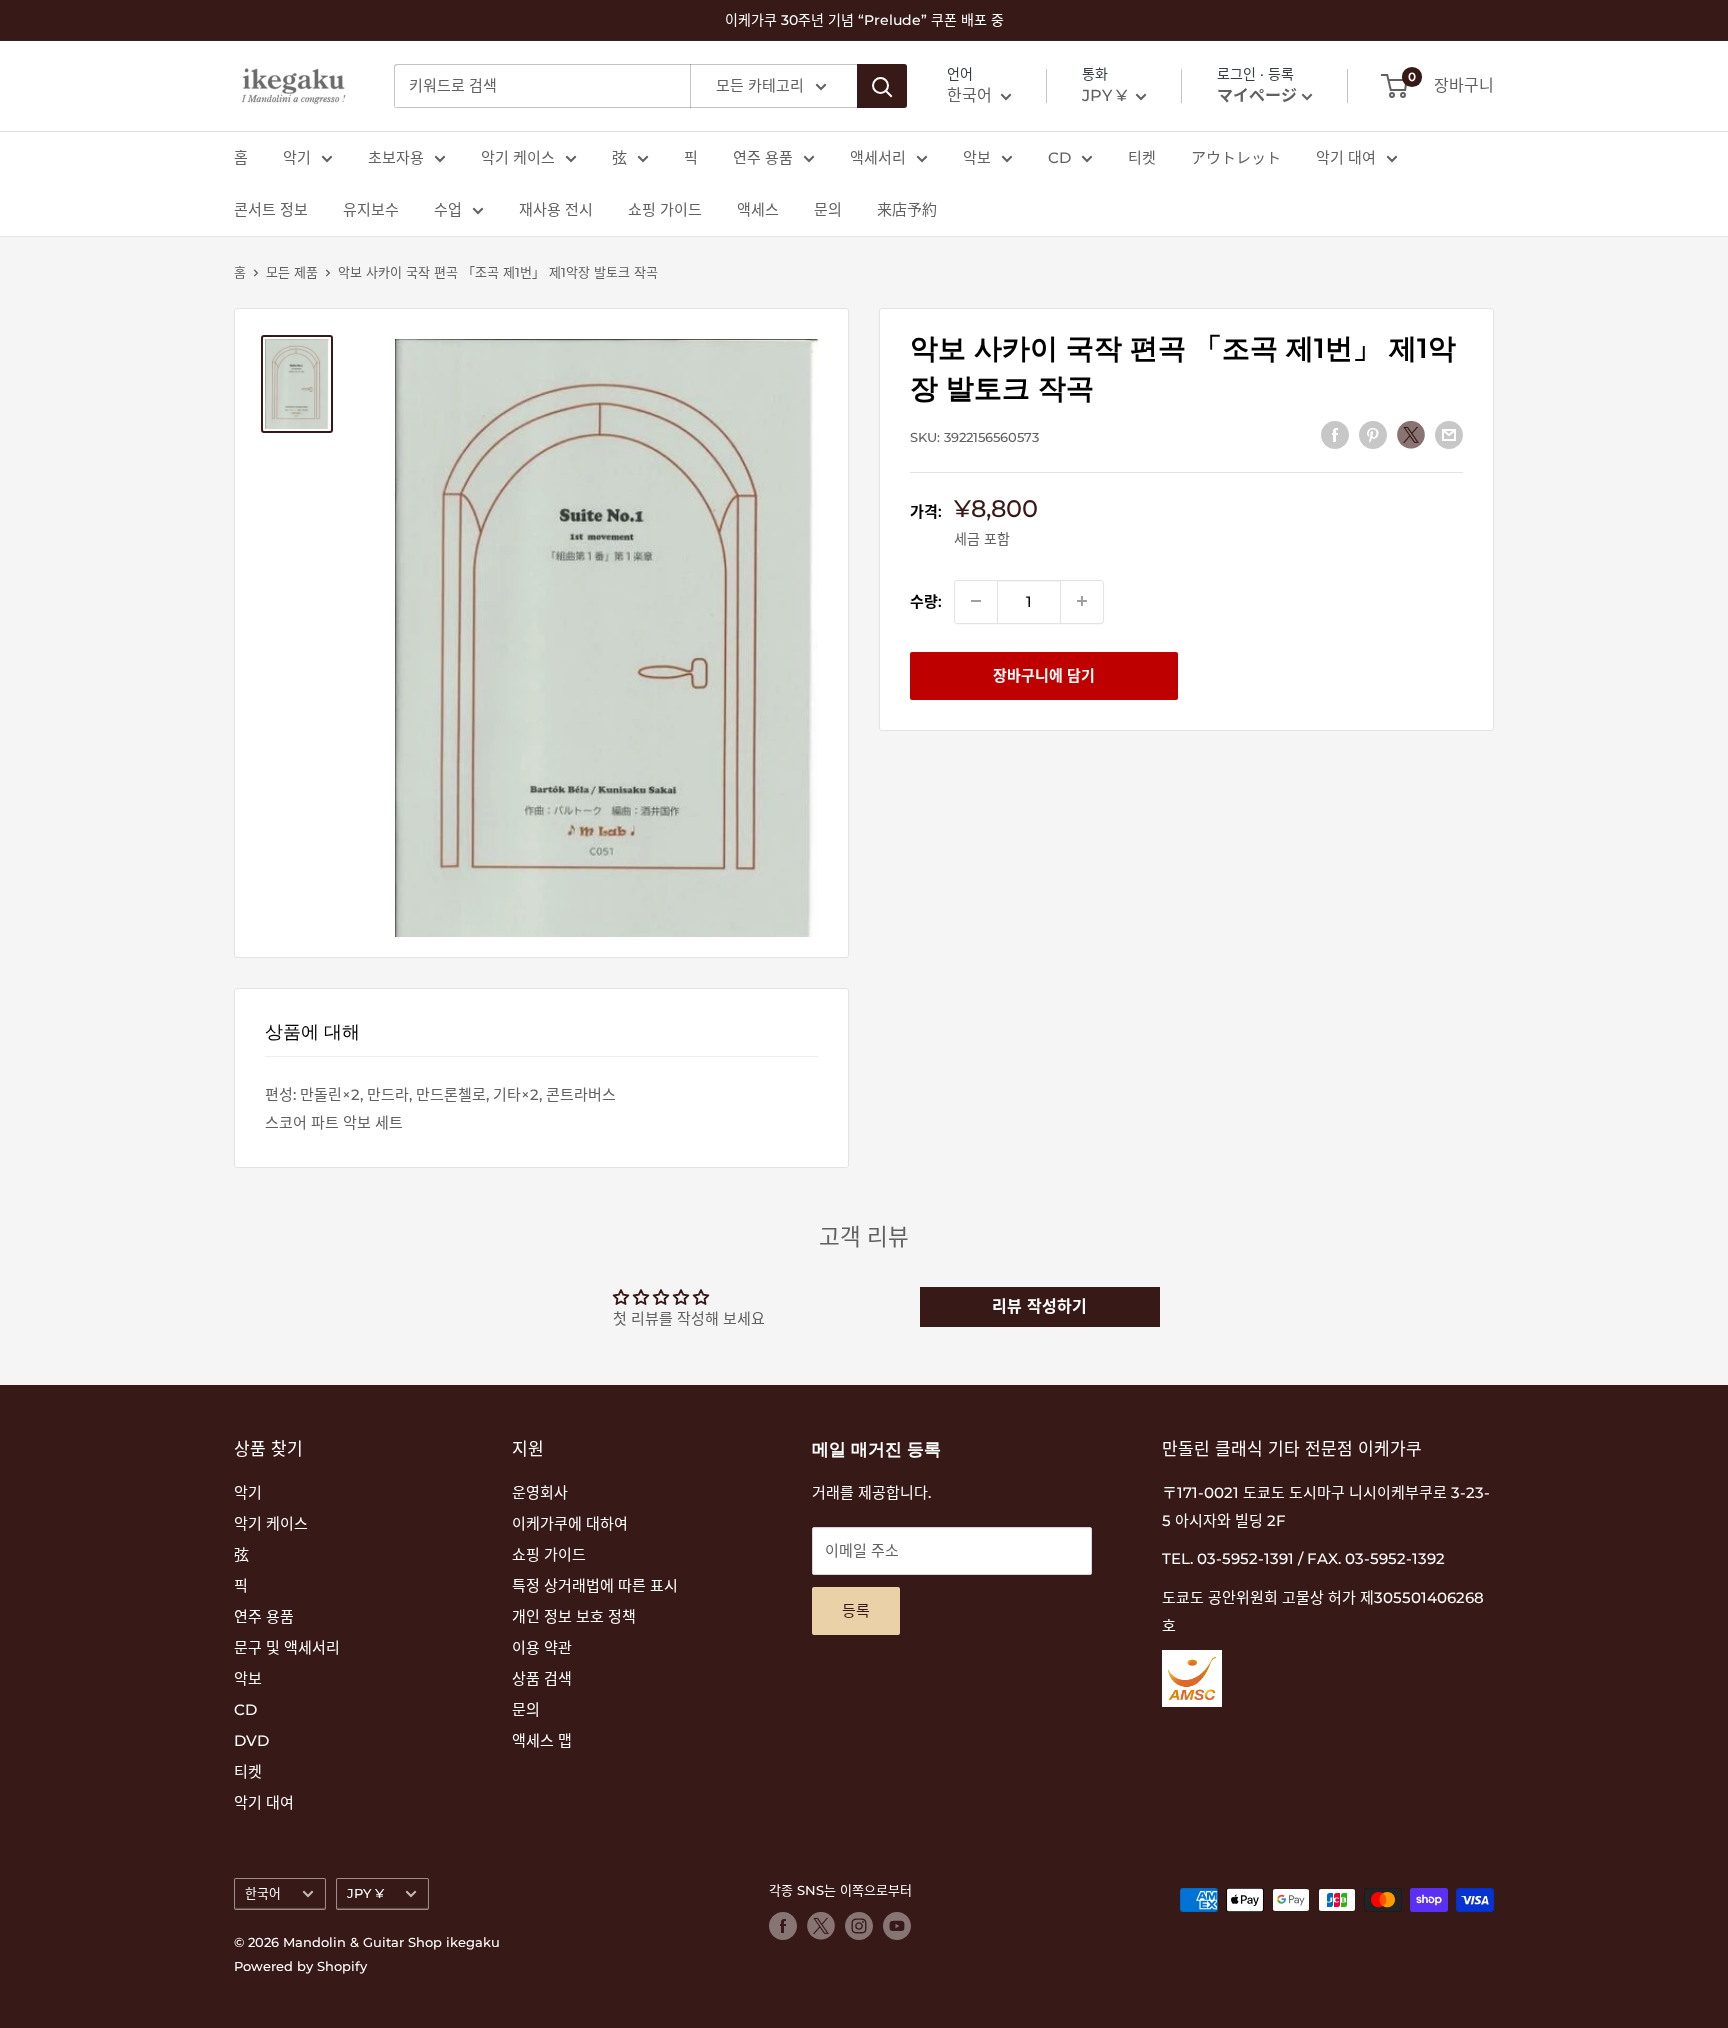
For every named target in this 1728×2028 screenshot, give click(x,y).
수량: (926, 600)
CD (1059, 157)
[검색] (882, 86)
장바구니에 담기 (1044, 674)
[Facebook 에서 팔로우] (783, 1926)
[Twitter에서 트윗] (1411, 434)
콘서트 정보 (271, 209)
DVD (251, 1740)
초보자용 (396, 157)
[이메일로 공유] (1449, 434)
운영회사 (540, 1492)
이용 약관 (542, 1647)
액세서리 (878, 157)
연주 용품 (763, 157)
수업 (448, 209)
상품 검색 (542, 1678)
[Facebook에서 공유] (1335, 434)
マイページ (1257, 95)
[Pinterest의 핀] (1373, 434)
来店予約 (907, 209)
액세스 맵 (542, 1740)
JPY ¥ (365, 1893)
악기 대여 (1346, 157)
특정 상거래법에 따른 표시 (595, 1585)
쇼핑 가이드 (665, 209)
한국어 (263, 1893)
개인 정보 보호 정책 (574, 1616)
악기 (297, 157)
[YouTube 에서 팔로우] (897, 1926)
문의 (828, 209)
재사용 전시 (556, 209)
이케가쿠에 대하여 (570, 1523)
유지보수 (371, 209)
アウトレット (1236, 157)
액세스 (758, 209)
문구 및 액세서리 (287, 1647)
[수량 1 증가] (1082, 601)
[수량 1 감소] (976, 601)
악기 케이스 (518, 157)
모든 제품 (292, 272)
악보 (977, 157)
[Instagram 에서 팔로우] (859, 1926)
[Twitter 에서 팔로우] (821, 1926)
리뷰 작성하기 (1039, 1306)
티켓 (1142, 157)
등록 (856, 1610)
